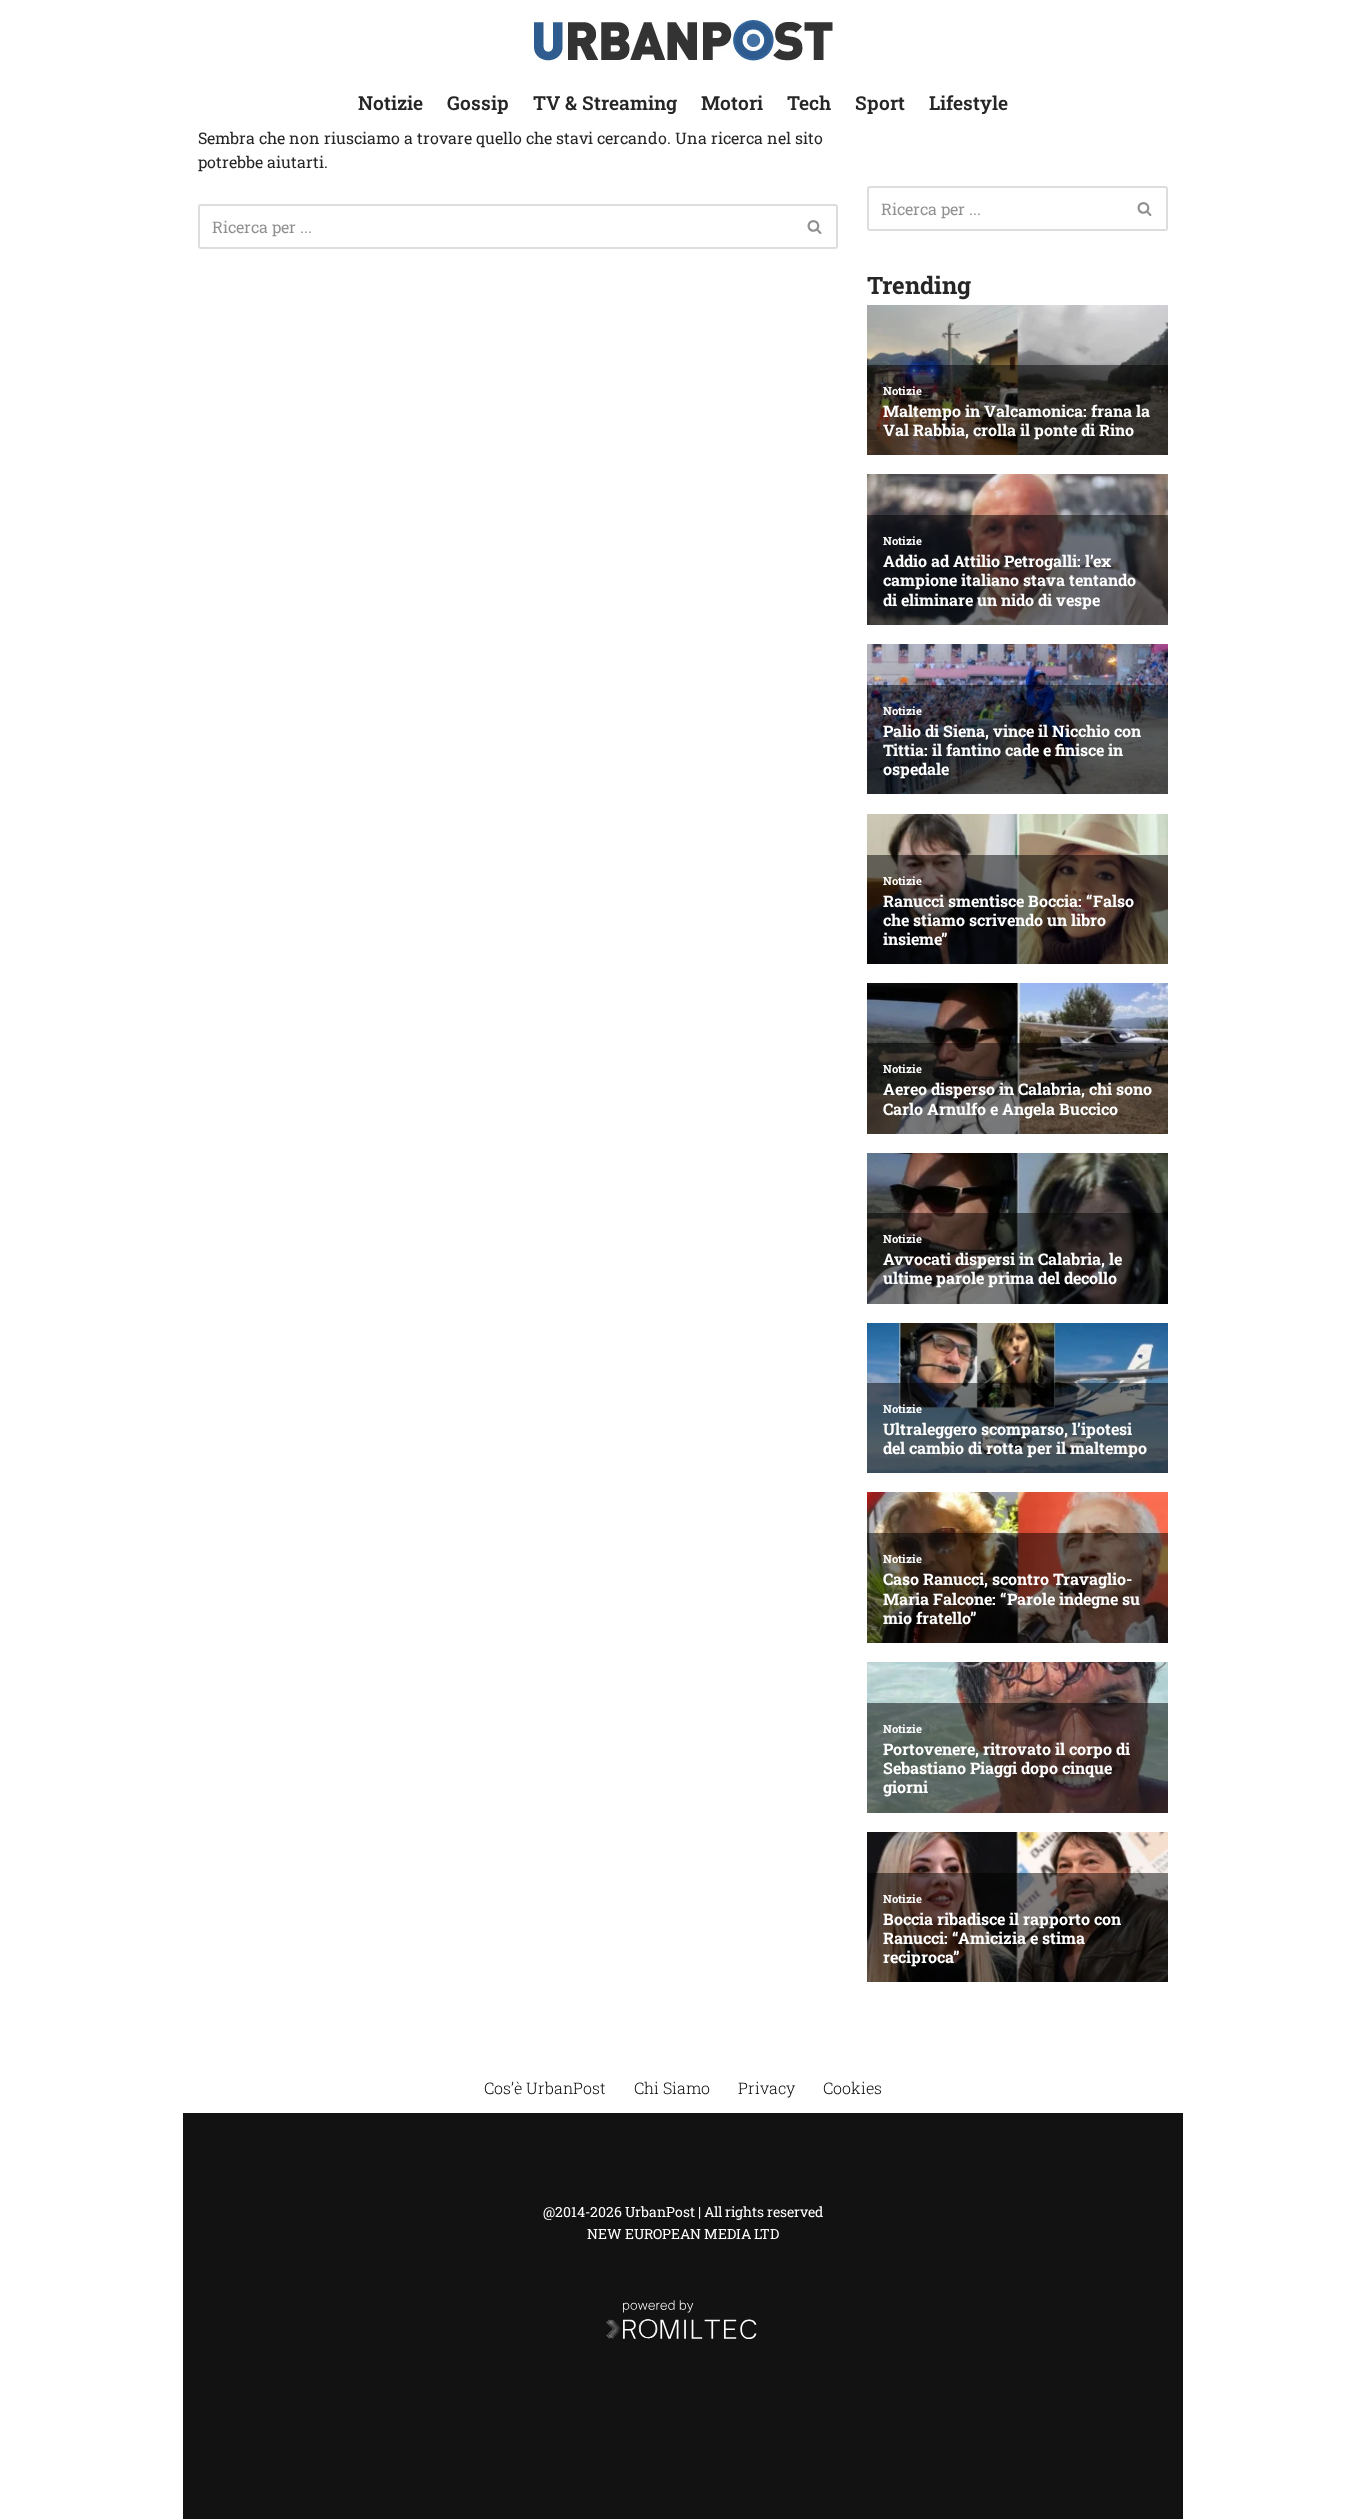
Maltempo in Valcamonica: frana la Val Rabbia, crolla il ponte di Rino (1016, 420)
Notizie (390, 102)
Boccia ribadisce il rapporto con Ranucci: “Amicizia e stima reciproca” (1002, 1938)
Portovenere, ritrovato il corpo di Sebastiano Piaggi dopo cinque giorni (1006, 1768)
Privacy (766, 2087)
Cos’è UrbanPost (545, 2087)
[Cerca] (815, 226)
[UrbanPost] (683, 40)
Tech (809, 102)
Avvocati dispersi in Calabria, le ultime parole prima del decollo (1002, 1268)
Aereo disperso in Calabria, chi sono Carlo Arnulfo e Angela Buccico (1017, 1098)
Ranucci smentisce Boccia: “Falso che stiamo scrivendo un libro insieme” (1008, 920)
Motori (732, 102)
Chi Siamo (672, 2087)
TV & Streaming (605, 102)
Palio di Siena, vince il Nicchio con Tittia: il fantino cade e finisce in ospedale (1012, 750)
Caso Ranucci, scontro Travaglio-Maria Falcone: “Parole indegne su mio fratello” (1011, 1598)
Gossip (478, 102)
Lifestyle (968, 102)
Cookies (852, 2087)
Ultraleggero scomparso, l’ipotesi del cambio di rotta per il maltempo (1015, 1438)
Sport (880, 102)
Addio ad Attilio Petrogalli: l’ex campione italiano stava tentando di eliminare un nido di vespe (1009, 580)
